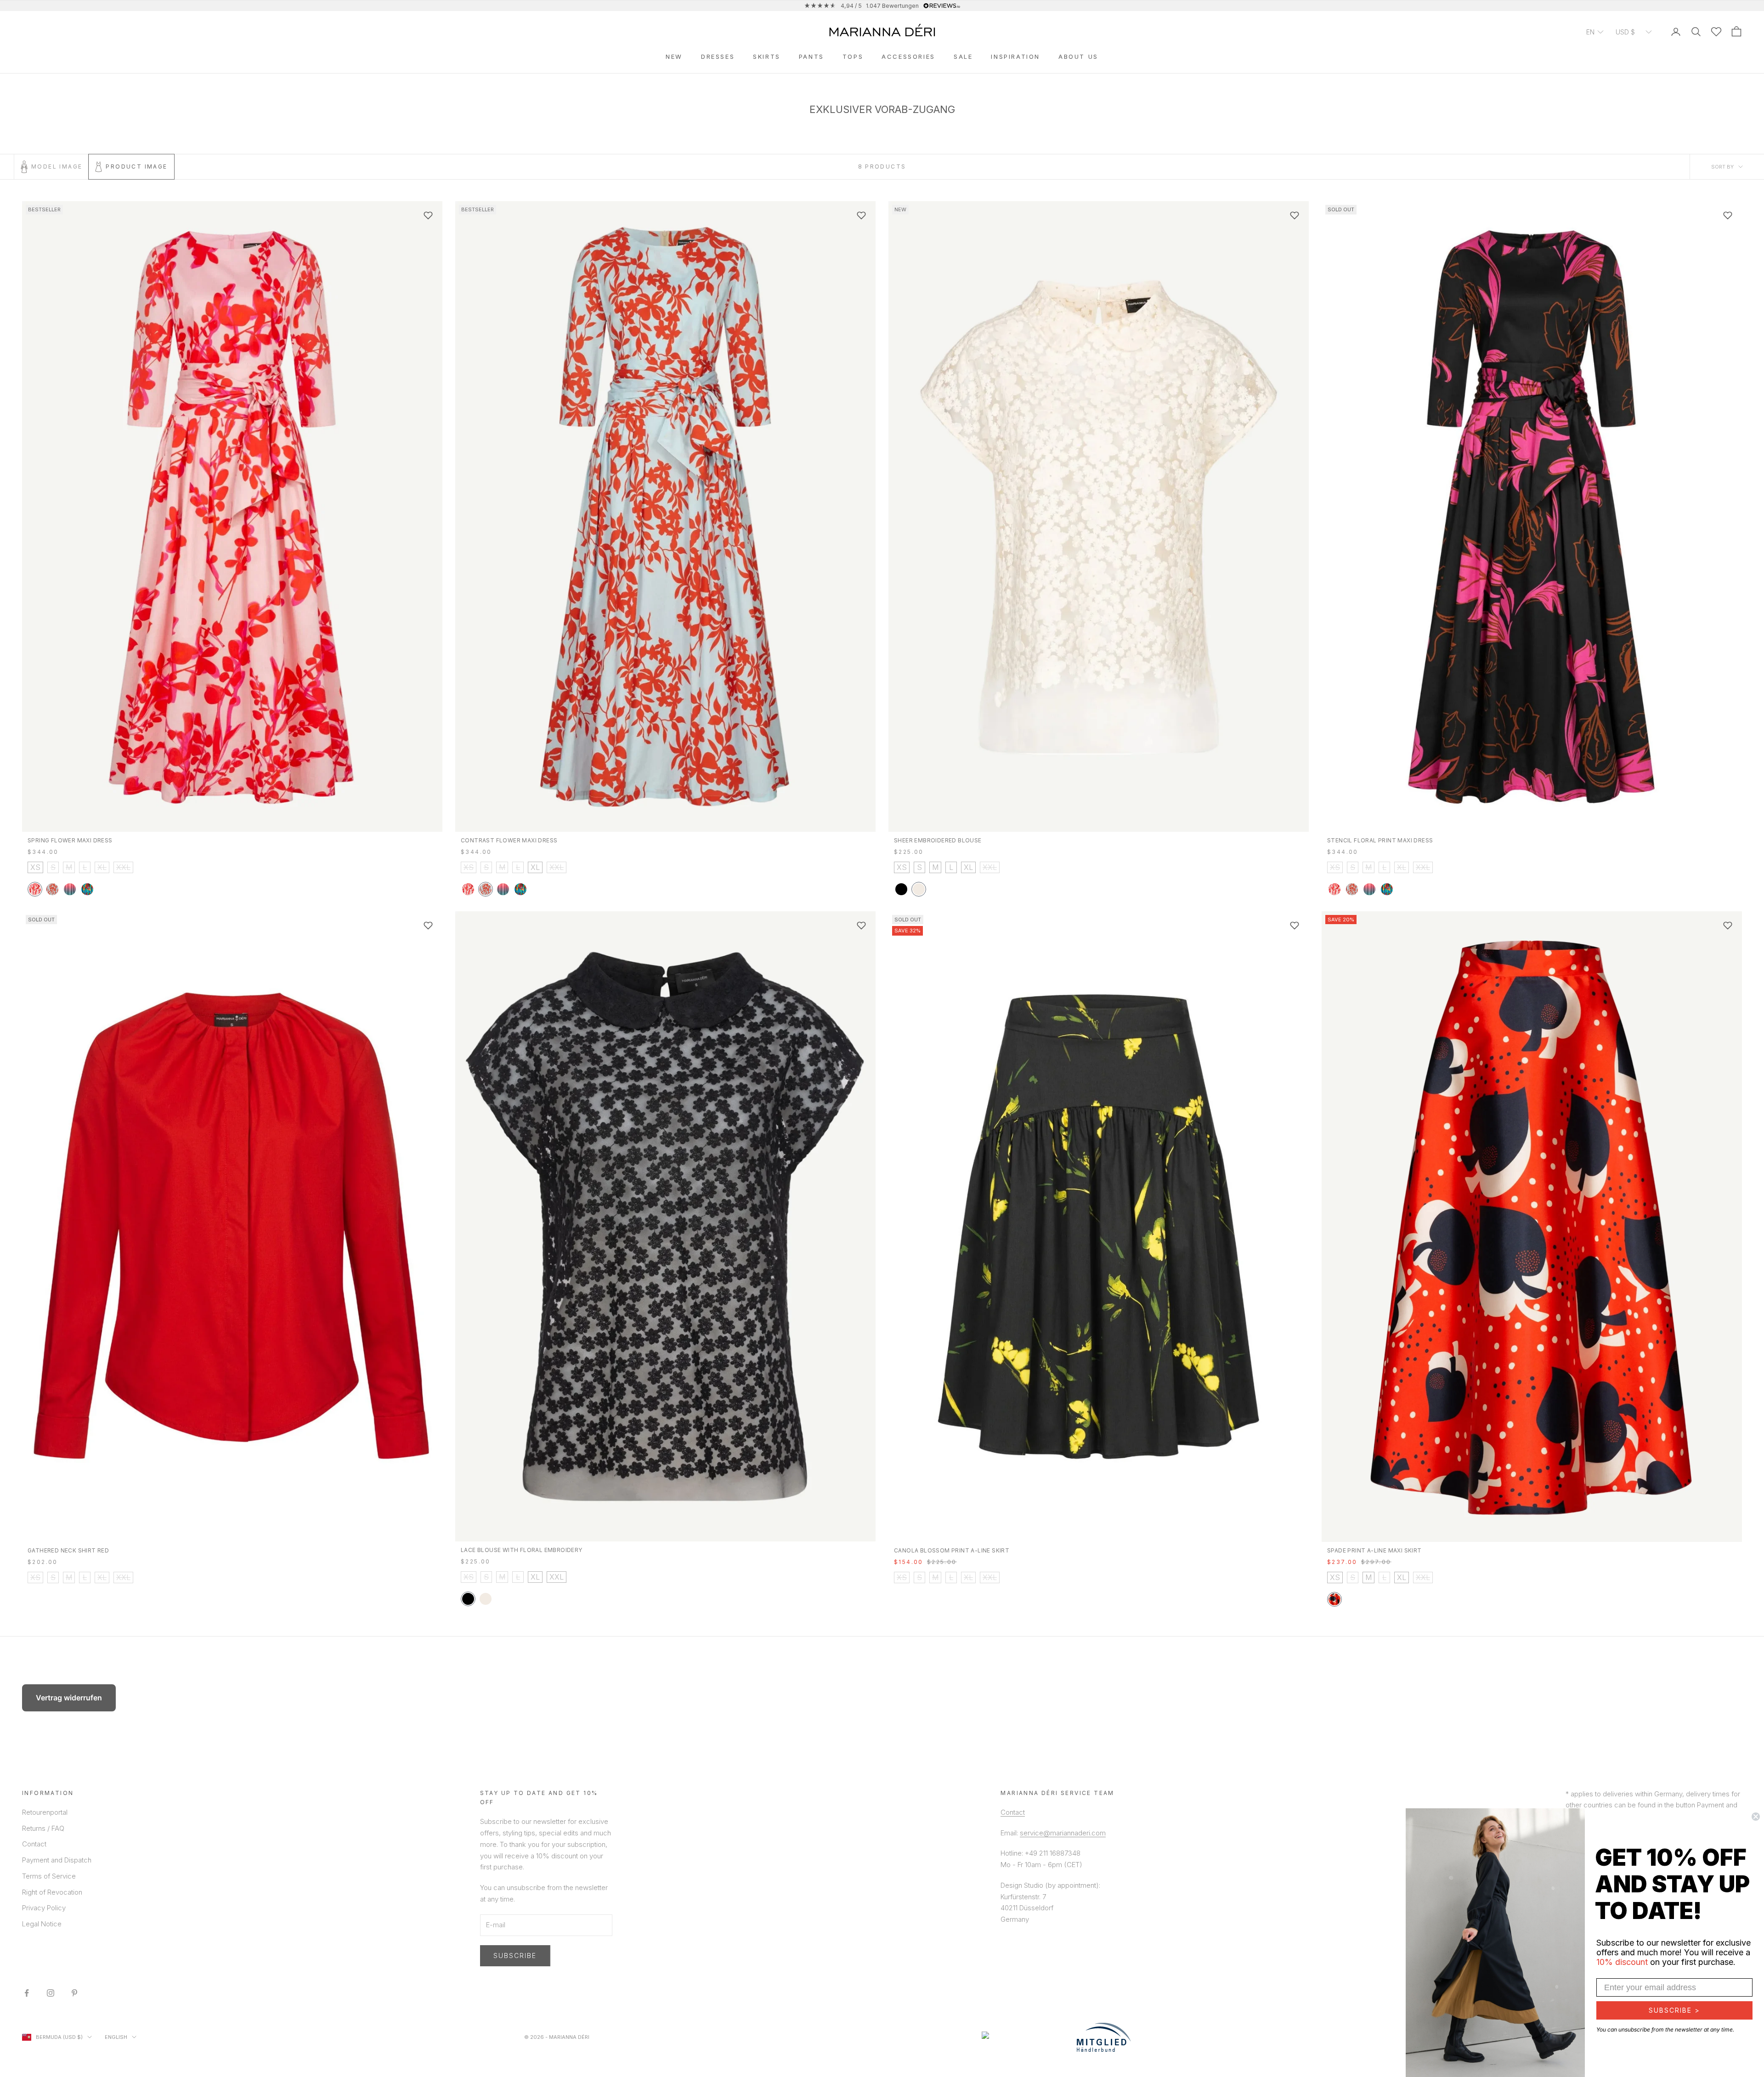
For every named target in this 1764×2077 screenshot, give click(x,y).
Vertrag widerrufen (69, 1698)
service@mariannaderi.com (1063, 1833)
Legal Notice (42, 1924)
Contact (34, 1844)
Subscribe (515, 1956)
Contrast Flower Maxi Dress (509, 840)
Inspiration (1015, 56)
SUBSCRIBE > (1674, 2010)
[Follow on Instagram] (51, 1993)
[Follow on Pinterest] (74, 1993)
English (116, 2037)
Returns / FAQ (43, 1828)
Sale (963, 56)
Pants (811, 56)
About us (1078, 56)
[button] (1595, 31)
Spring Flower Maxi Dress (70, 840)
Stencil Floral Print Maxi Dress (1380, 840)
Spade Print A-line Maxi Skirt (1374, 1550)
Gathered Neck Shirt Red (68, 1550)
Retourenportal (45, 1812)
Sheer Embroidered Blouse (938, 840)
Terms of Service (49, 1876)
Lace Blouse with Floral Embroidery (522, 1550)
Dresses (718, 56)
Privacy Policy (44, 1908)
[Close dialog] (1756, 1817)
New (674, 56)
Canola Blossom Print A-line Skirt (952, 1550)
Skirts (767, 56)
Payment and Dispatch (57, 1860)
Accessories (908, 56)
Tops (853, 56)
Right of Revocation (52, 1892)
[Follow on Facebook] (27, 1993)
